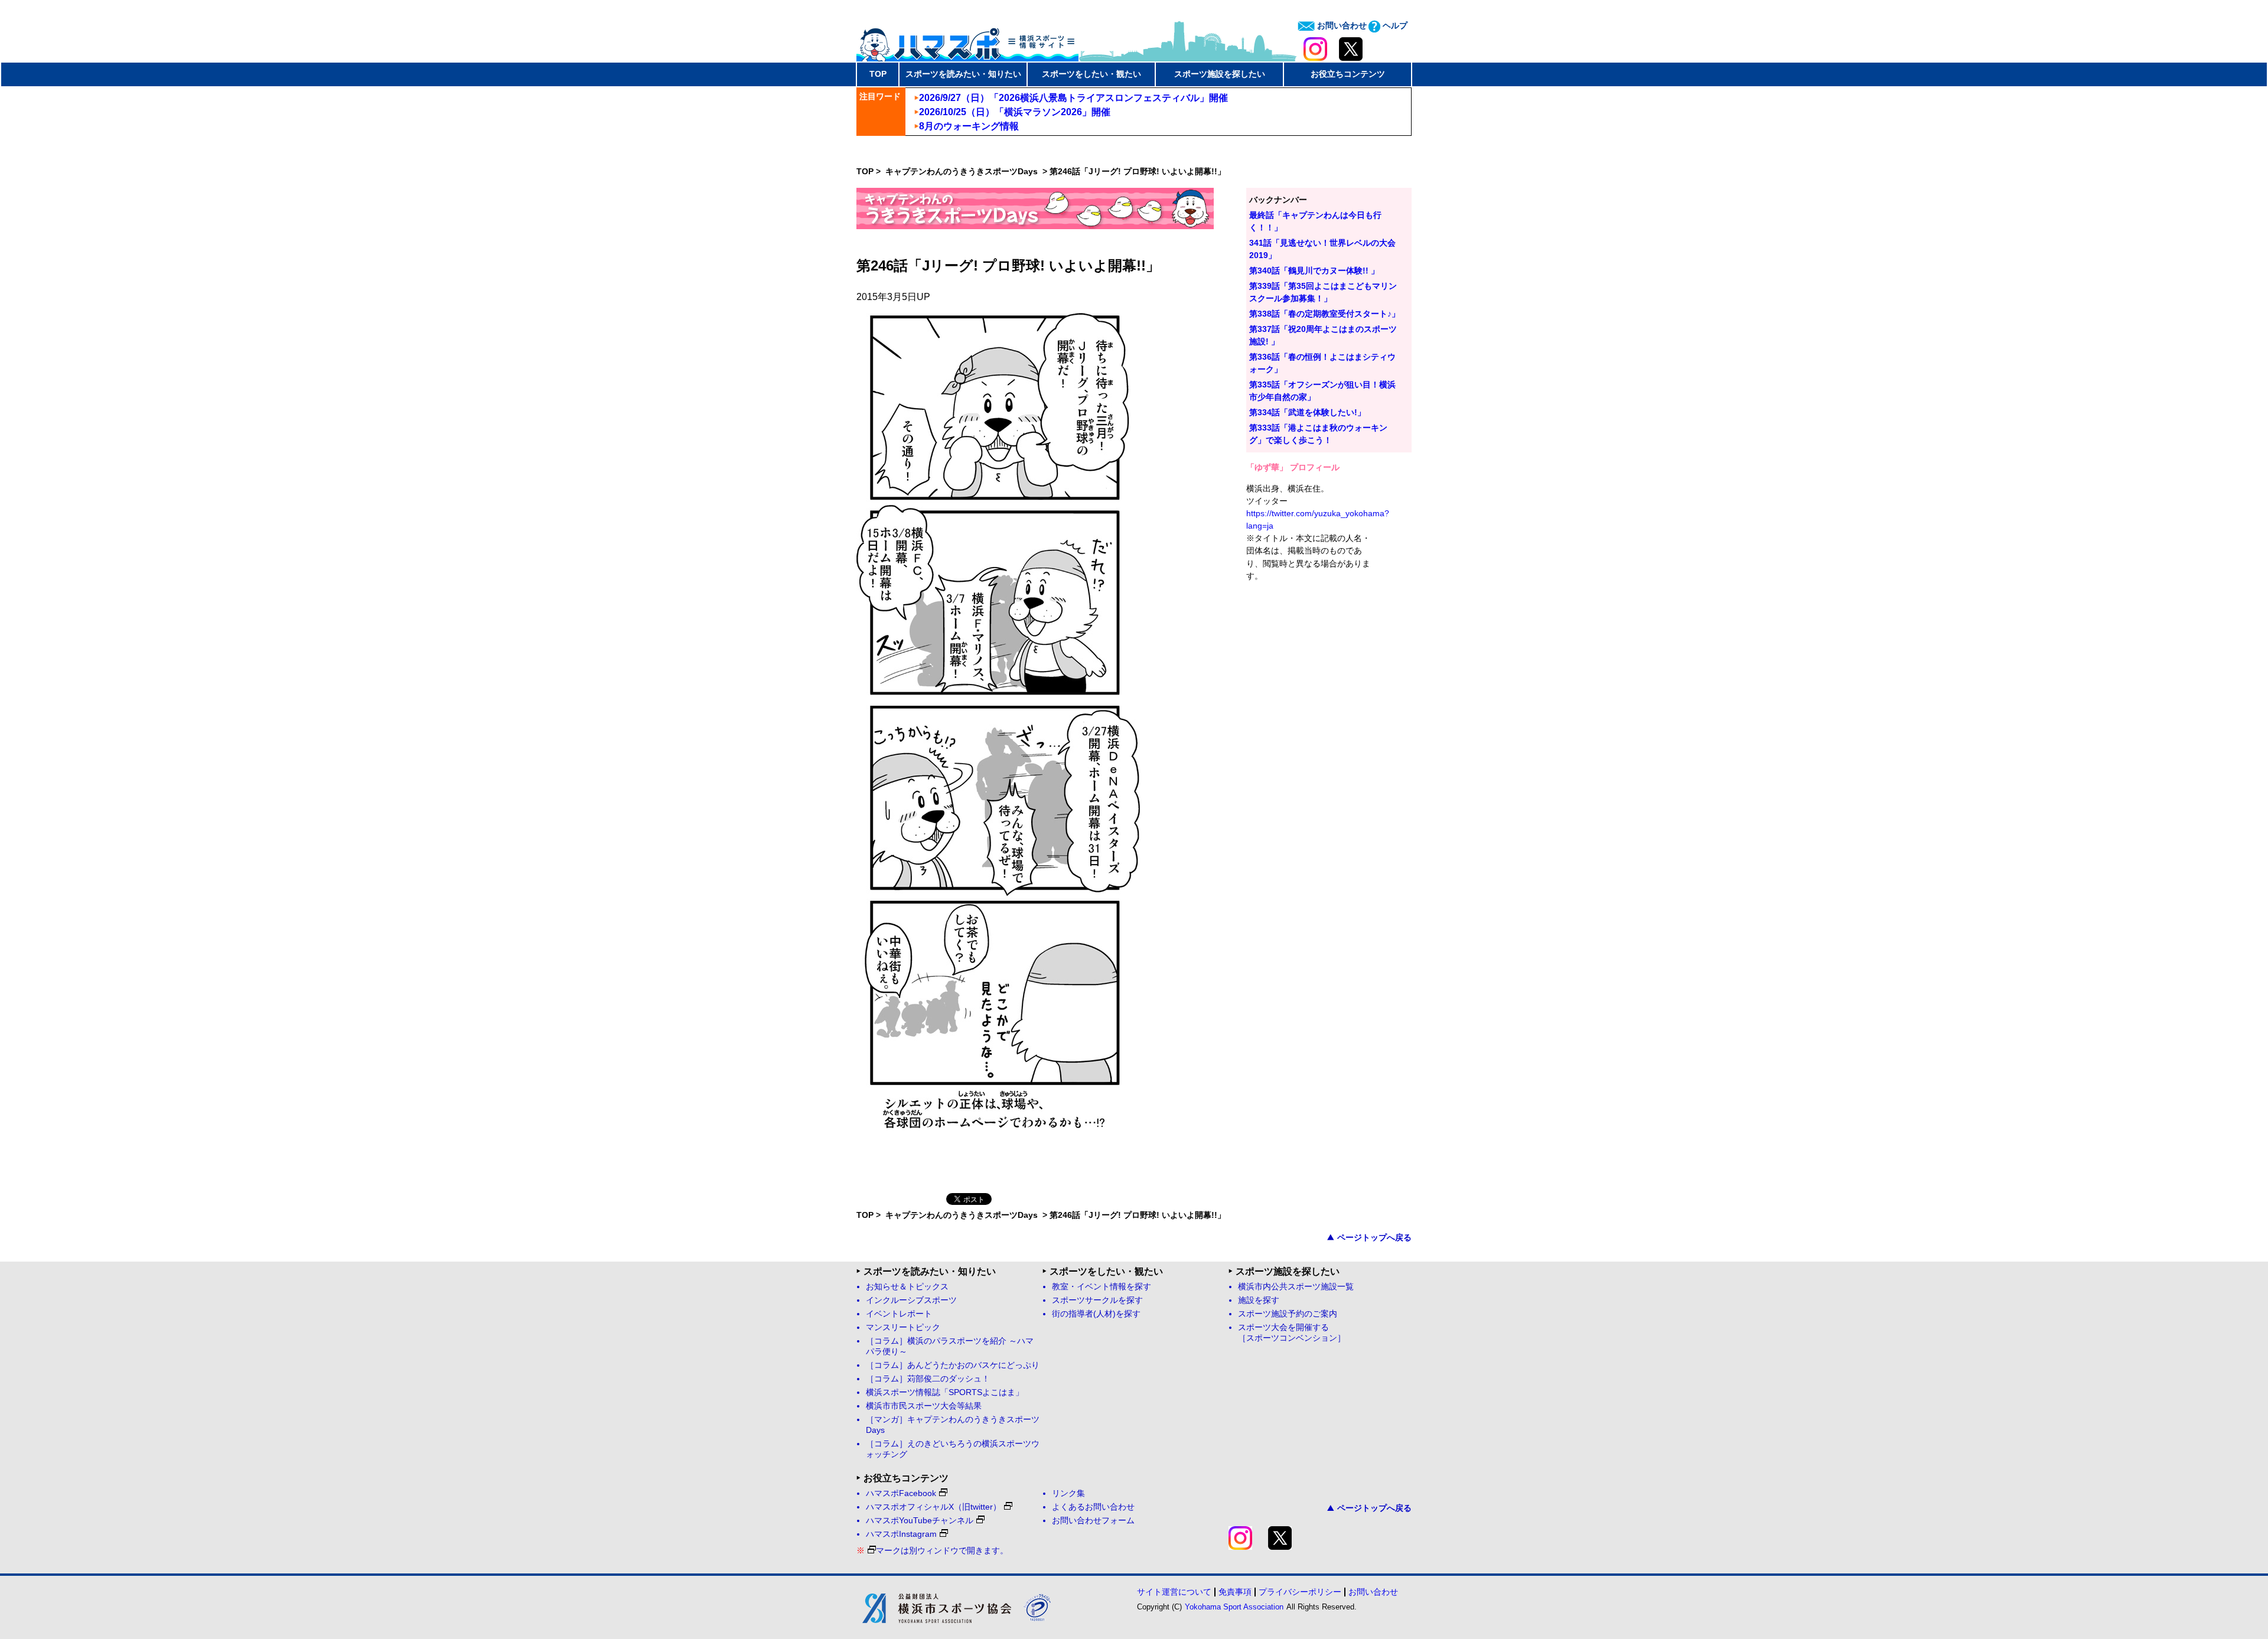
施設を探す (1259, 1300)
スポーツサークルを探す (1097, 1300)
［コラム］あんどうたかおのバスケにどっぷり (953, 1365)
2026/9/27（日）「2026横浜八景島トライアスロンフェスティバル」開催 (1073, 98)
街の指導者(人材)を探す (1096, 1314)
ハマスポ (967, 41)
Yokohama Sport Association (1234, 1607)
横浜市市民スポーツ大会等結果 (924, 1406)
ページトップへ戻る (1374, 1237)
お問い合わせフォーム (1093, 1521)
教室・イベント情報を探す (1102, 1287)
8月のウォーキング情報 (969, 126)
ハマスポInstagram (901, 1534)
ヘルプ (1394, 25)
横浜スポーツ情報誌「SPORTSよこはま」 (945, 1392)
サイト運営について (1174, 1592)
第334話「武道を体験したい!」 (1307, 412)
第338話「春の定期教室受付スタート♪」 (1324, 314)
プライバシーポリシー (1300, 1592)
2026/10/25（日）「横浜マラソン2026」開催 (1015, 112)
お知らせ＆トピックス (907, 1287)
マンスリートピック (903, 1327)
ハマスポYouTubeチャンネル (920, 1521)
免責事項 (1235, 1592)
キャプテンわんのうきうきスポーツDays (963, 171)
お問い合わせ (1341, 25)
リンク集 (1068, 1493)
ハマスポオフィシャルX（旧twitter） (933, 1507)
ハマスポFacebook (901, 1493)
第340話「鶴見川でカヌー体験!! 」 (1314, 271)
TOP (878, 74)
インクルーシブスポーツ (911, 1300)
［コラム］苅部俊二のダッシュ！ (928, 1379)
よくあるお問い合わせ (1093, 1507)
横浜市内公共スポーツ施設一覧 (1296, 1287)
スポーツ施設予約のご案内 (1288, 1314)
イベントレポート (899, 1314)
